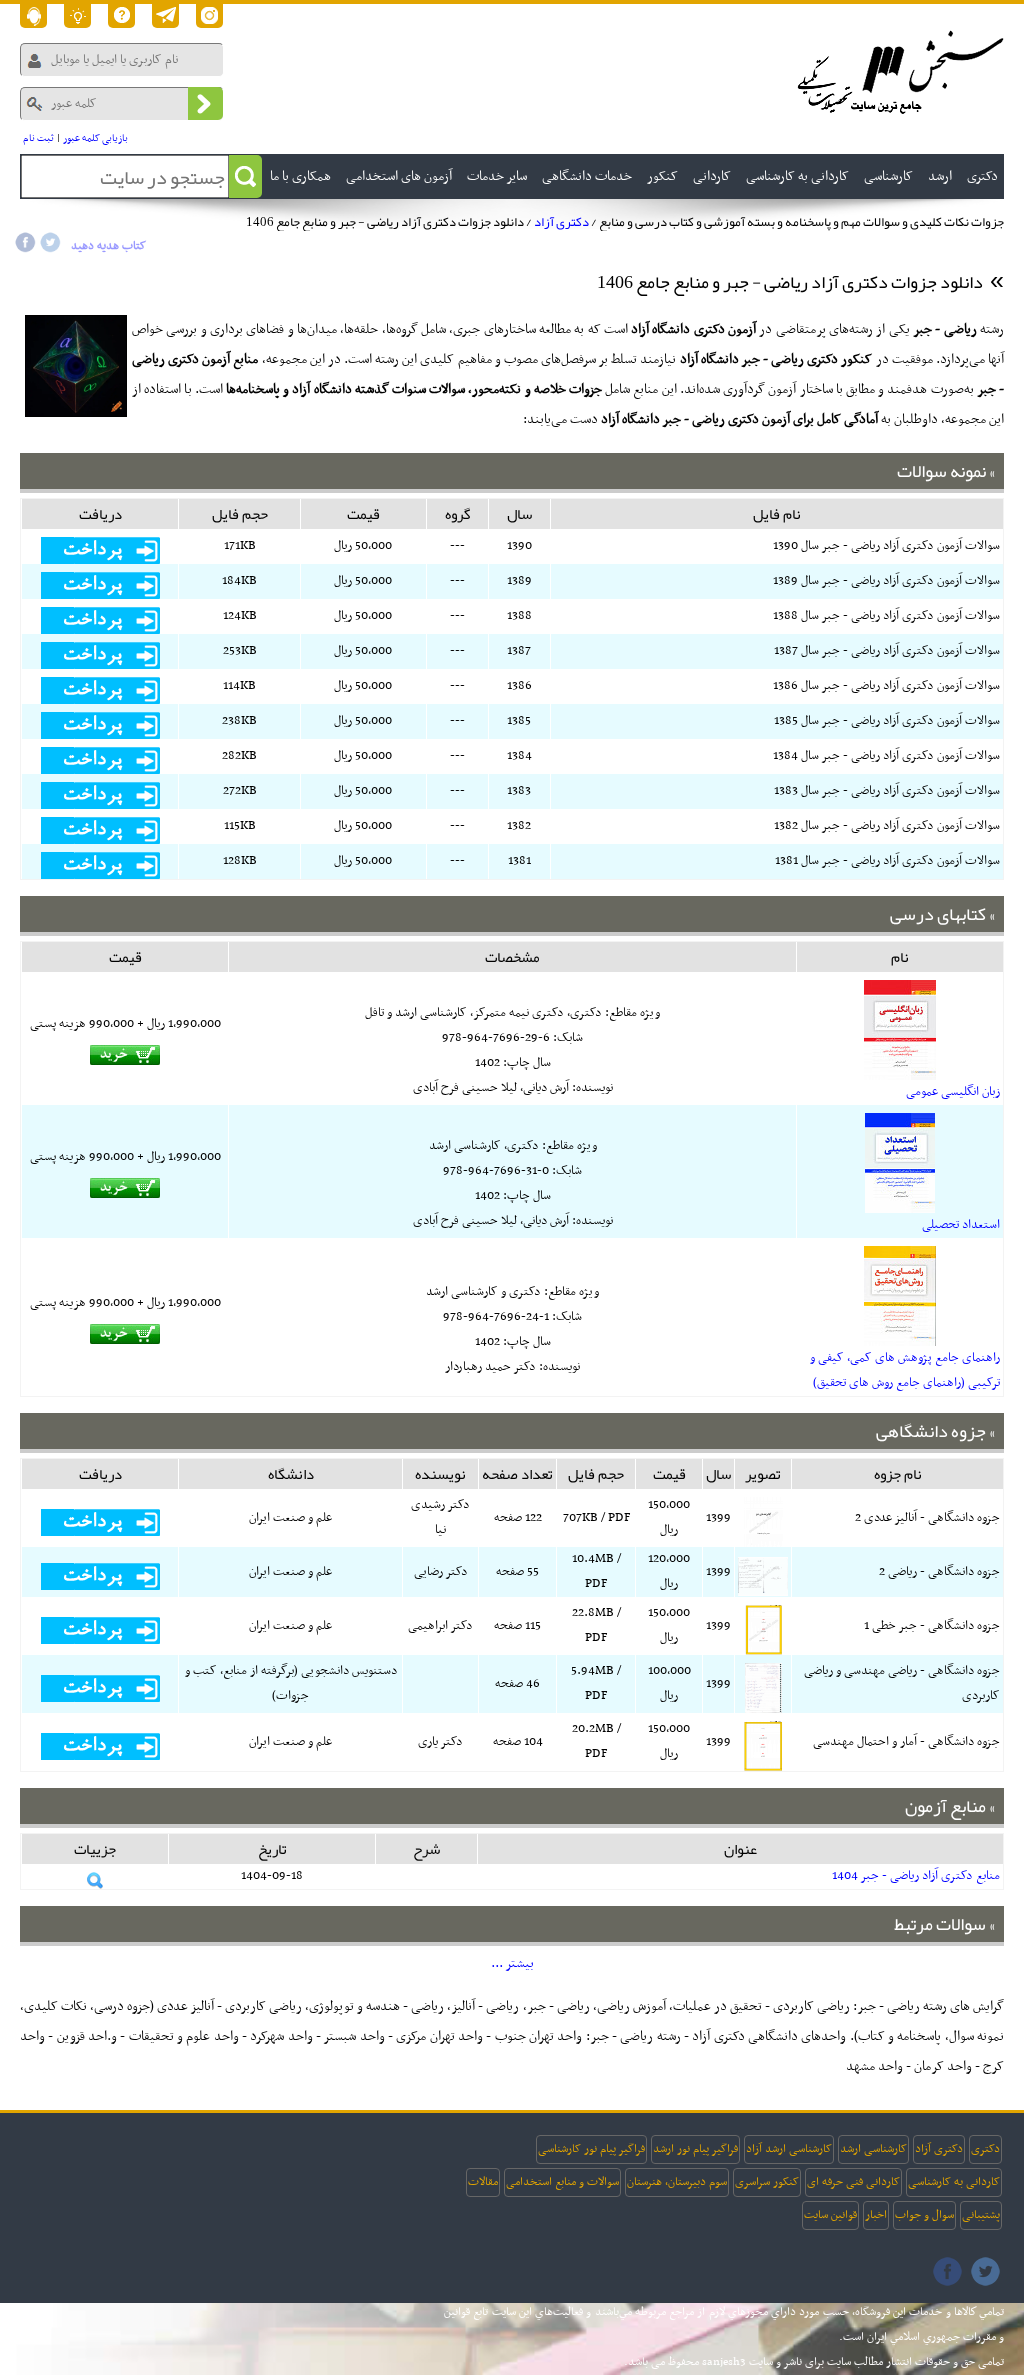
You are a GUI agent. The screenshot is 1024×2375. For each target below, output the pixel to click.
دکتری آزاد (561, 222)
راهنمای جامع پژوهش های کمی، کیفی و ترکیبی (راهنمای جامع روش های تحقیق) (905, 1370)
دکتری (985, 2149)
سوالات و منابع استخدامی (562, 2182)
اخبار (876, 2215)
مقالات (483, 2182)
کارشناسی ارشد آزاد (789, 2149)
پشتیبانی (981, 2215)
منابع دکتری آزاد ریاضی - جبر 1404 (916, 1876)
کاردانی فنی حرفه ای (853, 2182)
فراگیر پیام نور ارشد (695, 2149)
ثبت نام (38, 138)
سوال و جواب (924, 2215)
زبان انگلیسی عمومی (953, 1092)
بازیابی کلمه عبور (95, 138)
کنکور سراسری (767, 2182)
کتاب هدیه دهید (108, 246)
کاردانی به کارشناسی (954, 2182)
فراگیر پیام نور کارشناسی (591, 2149)
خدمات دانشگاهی (587, 176)
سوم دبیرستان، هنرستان (677, 2182)
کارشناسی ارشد (873, 2149)
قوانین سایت (830, 2215)
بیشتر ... (512, 1963)
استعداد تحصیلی (961, 1225)
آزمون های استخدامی (399, 176)
